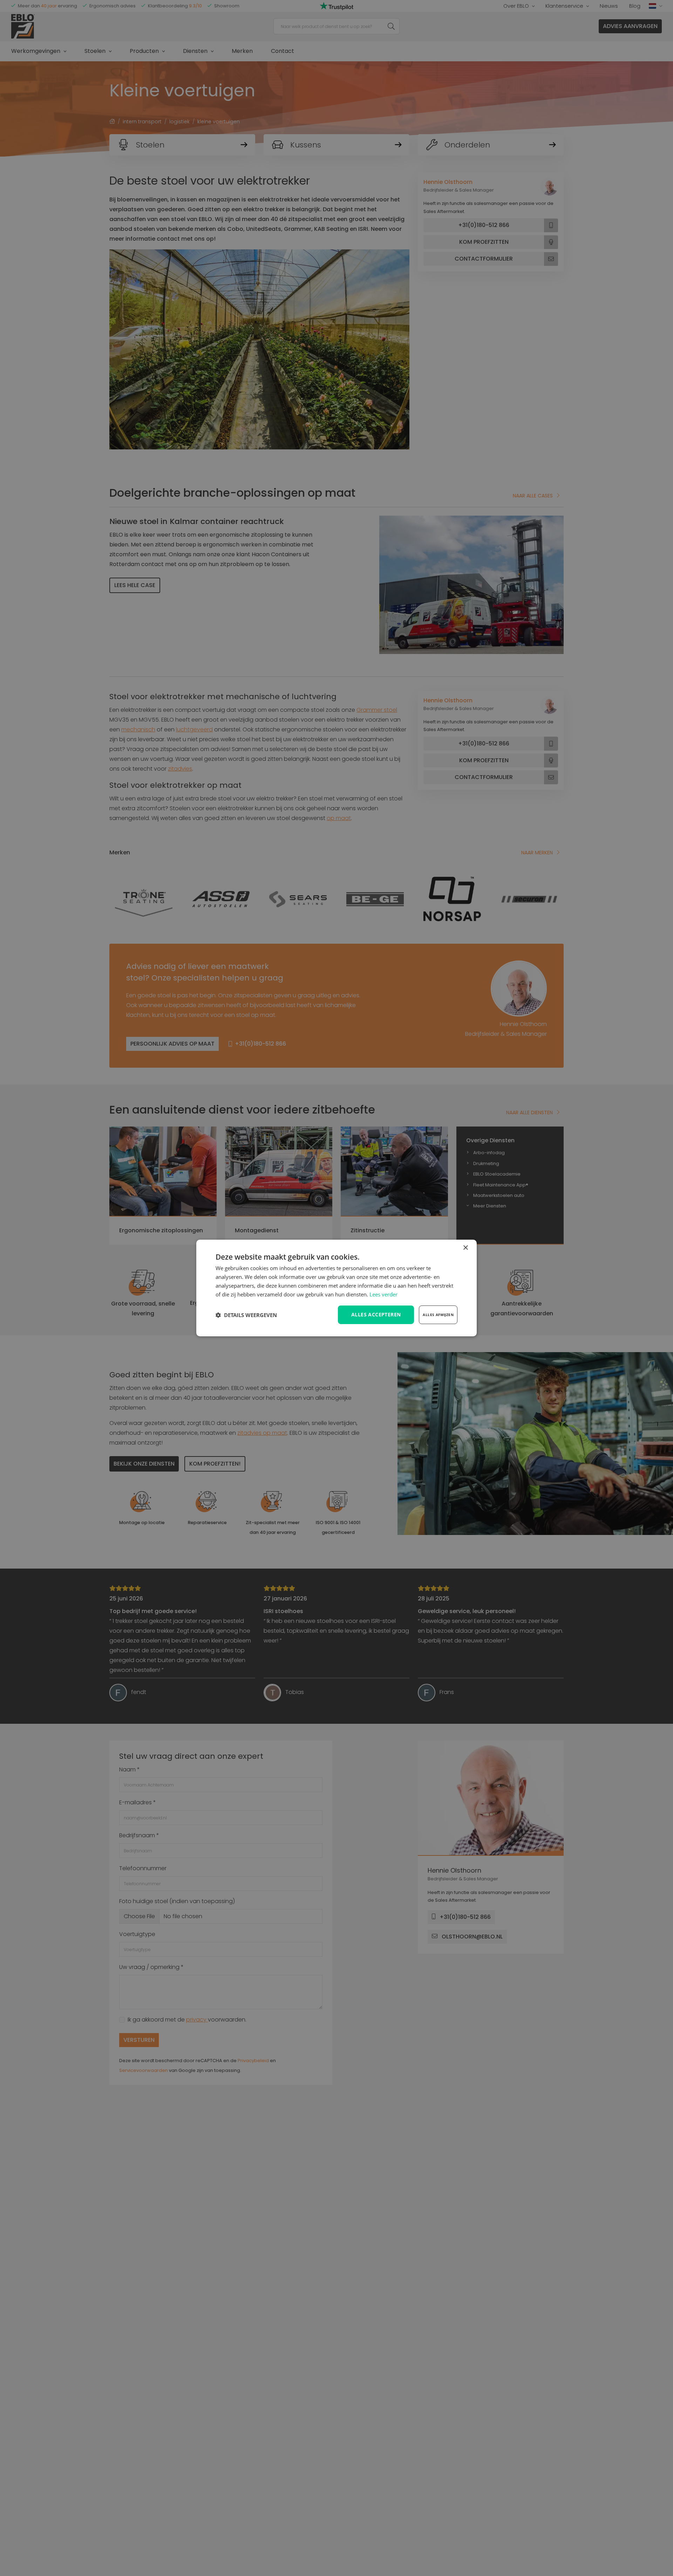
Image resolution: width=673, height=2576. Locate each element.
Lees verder (383, 1294)
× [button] (465, 1248)
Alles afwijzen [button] (438, 1315)
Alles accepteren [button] (376, 1314)
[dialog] (336, 1288)
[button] (246, 1315)
